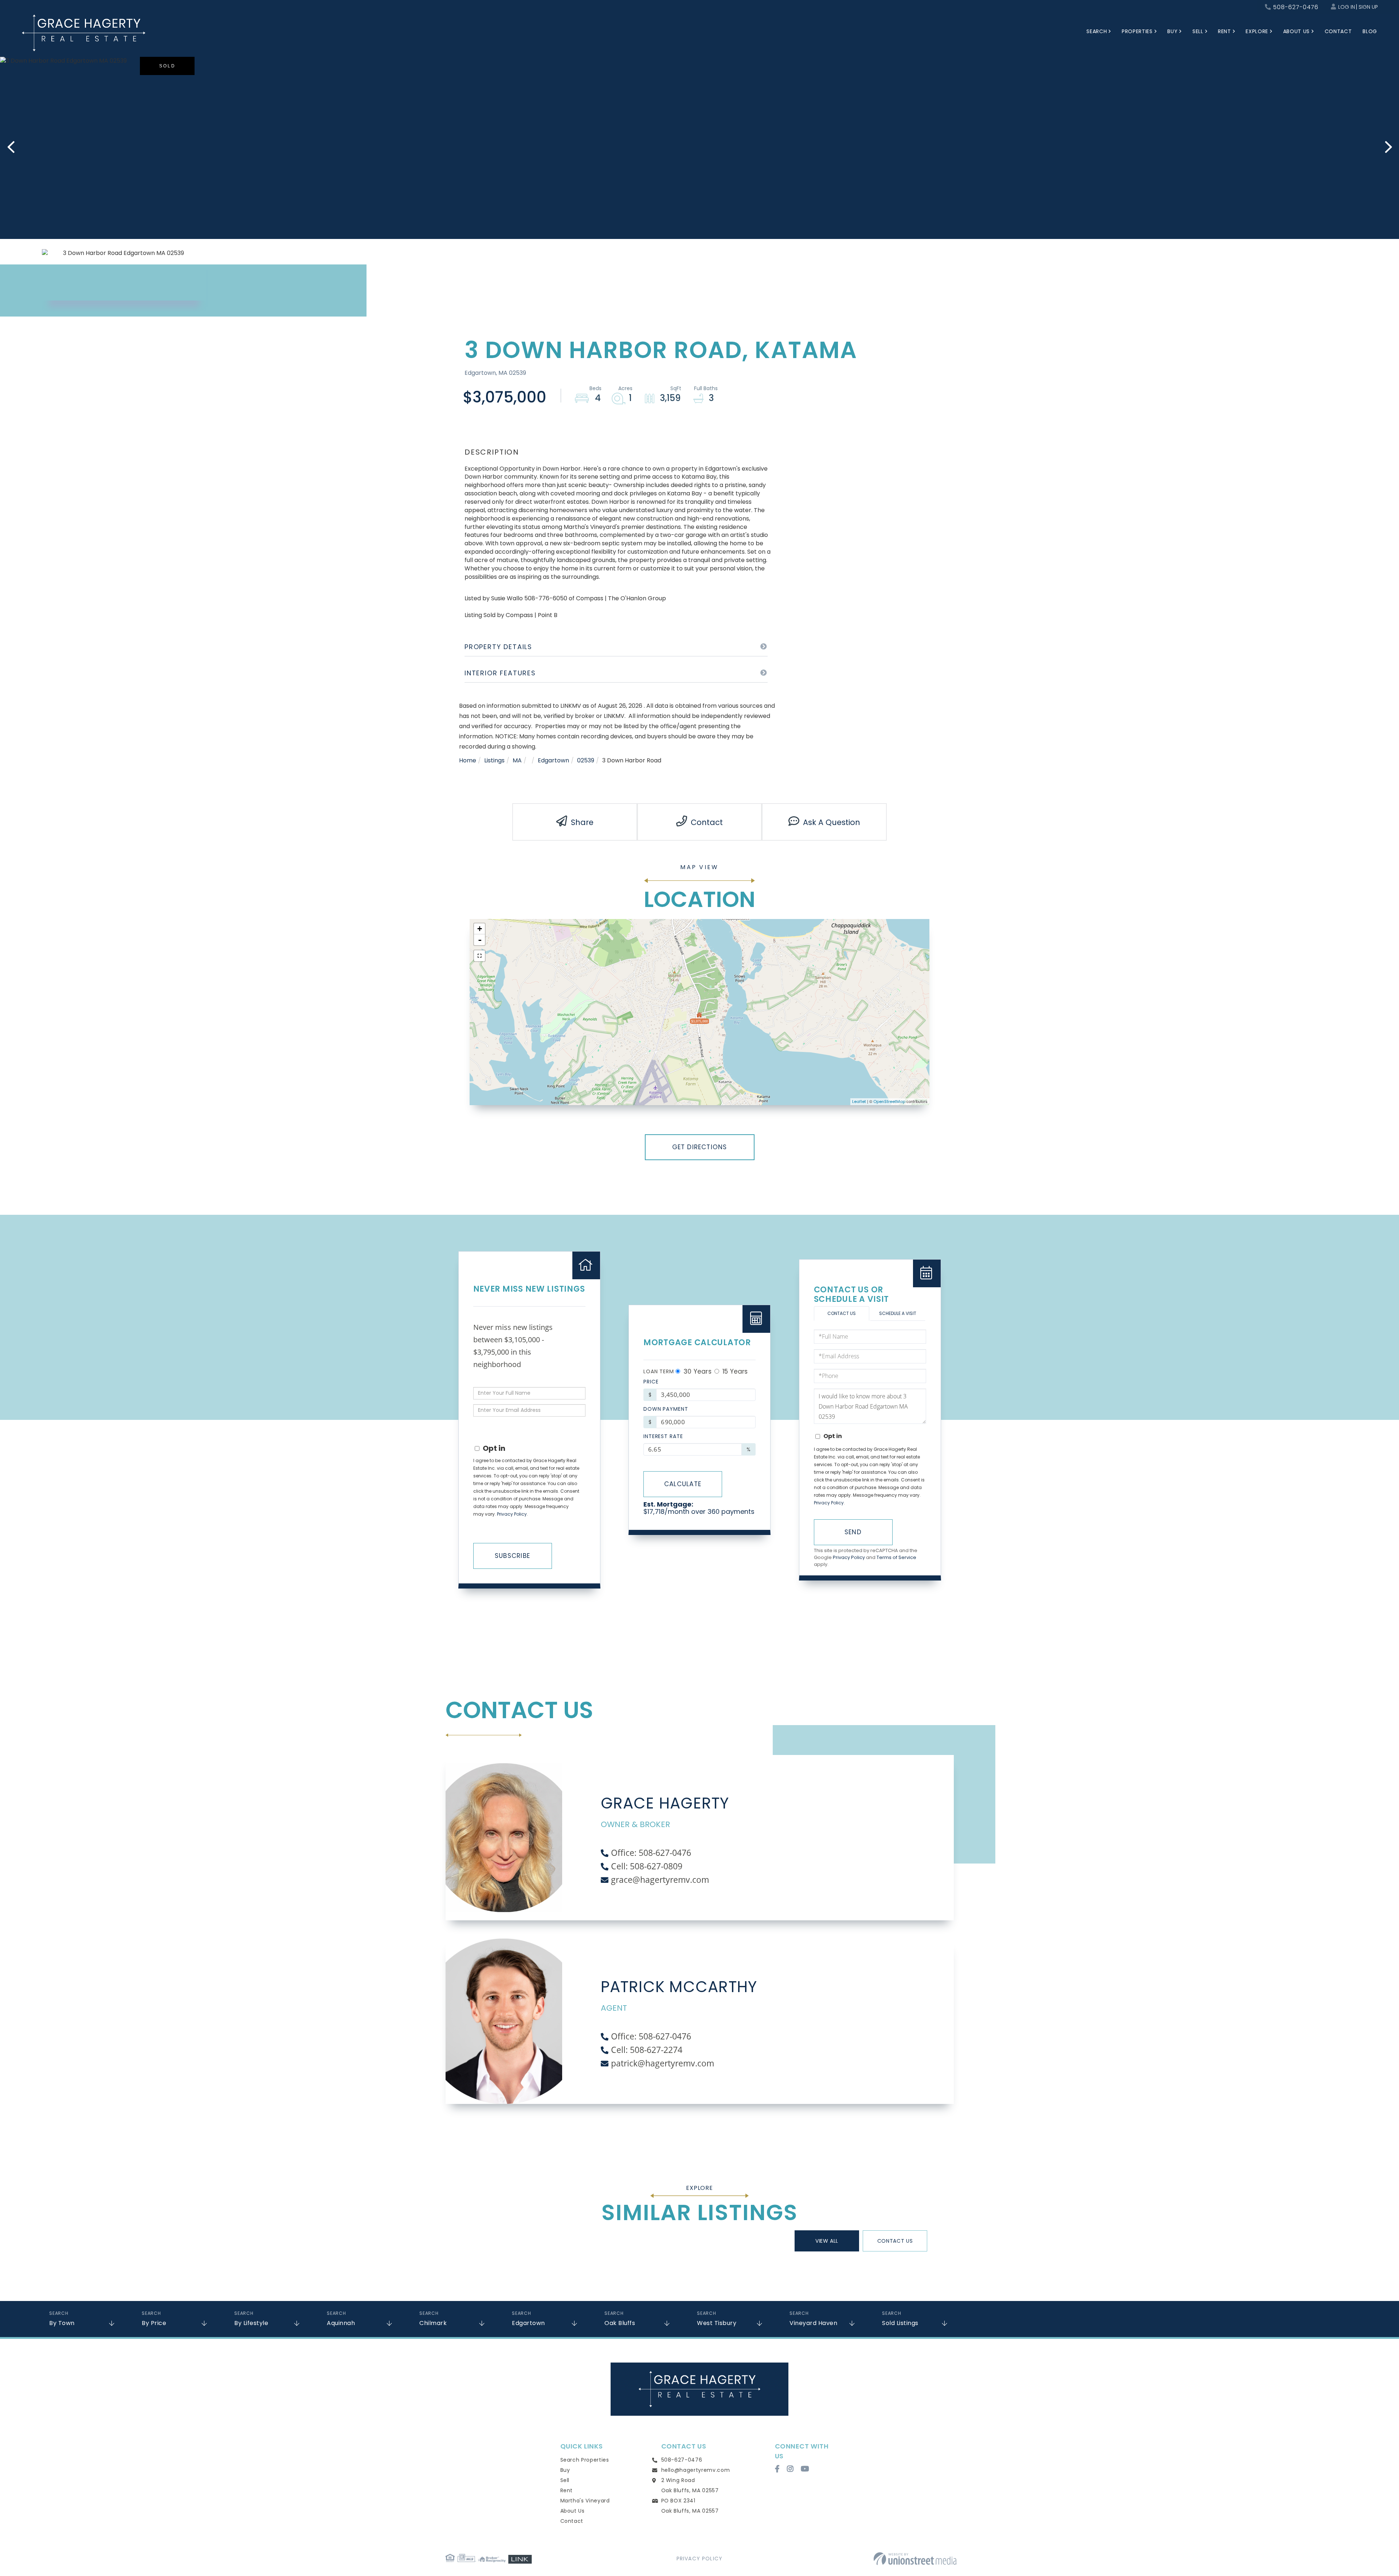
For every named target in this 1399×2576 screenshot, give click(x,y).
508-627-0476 (1296, 7)
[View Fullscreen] (479, 956)
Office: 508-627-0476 (651, 1853)
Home (468, 760)
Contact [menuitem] (1338, 31)
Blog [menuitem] (1370, 31)
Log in (1347, 7)
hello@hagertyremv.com (696, 2470)
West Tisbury (717, 2323)
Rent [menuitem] (1224, 31)
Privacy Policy (512, 1514)
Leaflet (859, 1102)
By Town (62, 2323)
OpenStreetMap (889, 1102)
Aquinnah (341, 2323)
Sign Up (1368, 7)
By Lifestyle (251, 2323)
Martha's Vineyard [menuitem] (585, 2501)
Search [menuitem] (1097, 31)
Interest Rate (663, 1436)
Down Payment (666, 1409)
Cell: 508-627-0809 (647, 1866)
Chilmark (433, 2323)
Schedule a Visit (898, 1313)
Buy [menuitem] (1172, 31)
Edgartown (553, 760)
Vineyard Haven (813, 2323)
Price (651, 1382)
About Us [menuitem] (1296, 31)
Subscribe (512, 1556)
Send (853, 1532)
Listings (494, 760)
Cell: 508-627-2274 (647, 2050)
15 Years (734, 1371)
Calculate (683, 1484)
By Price (154, 2323)
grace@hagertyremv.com (660, 1880)
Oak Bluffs (620, 2323)
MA (517, 760)
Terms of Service (896, 1557)
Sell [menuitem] (1198, 31)
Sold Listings (900, 2323)
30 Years (697, 1371)
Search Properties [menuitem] (585, 2460)
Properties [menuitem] (1137, 31)
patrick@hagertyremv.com (663, 2063)
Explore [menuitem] (1257, 31)
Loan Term (659, 1371)
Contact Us (842, 1313)
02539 (586, 760)
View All (827, 2241)
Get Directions (700, 1147)
